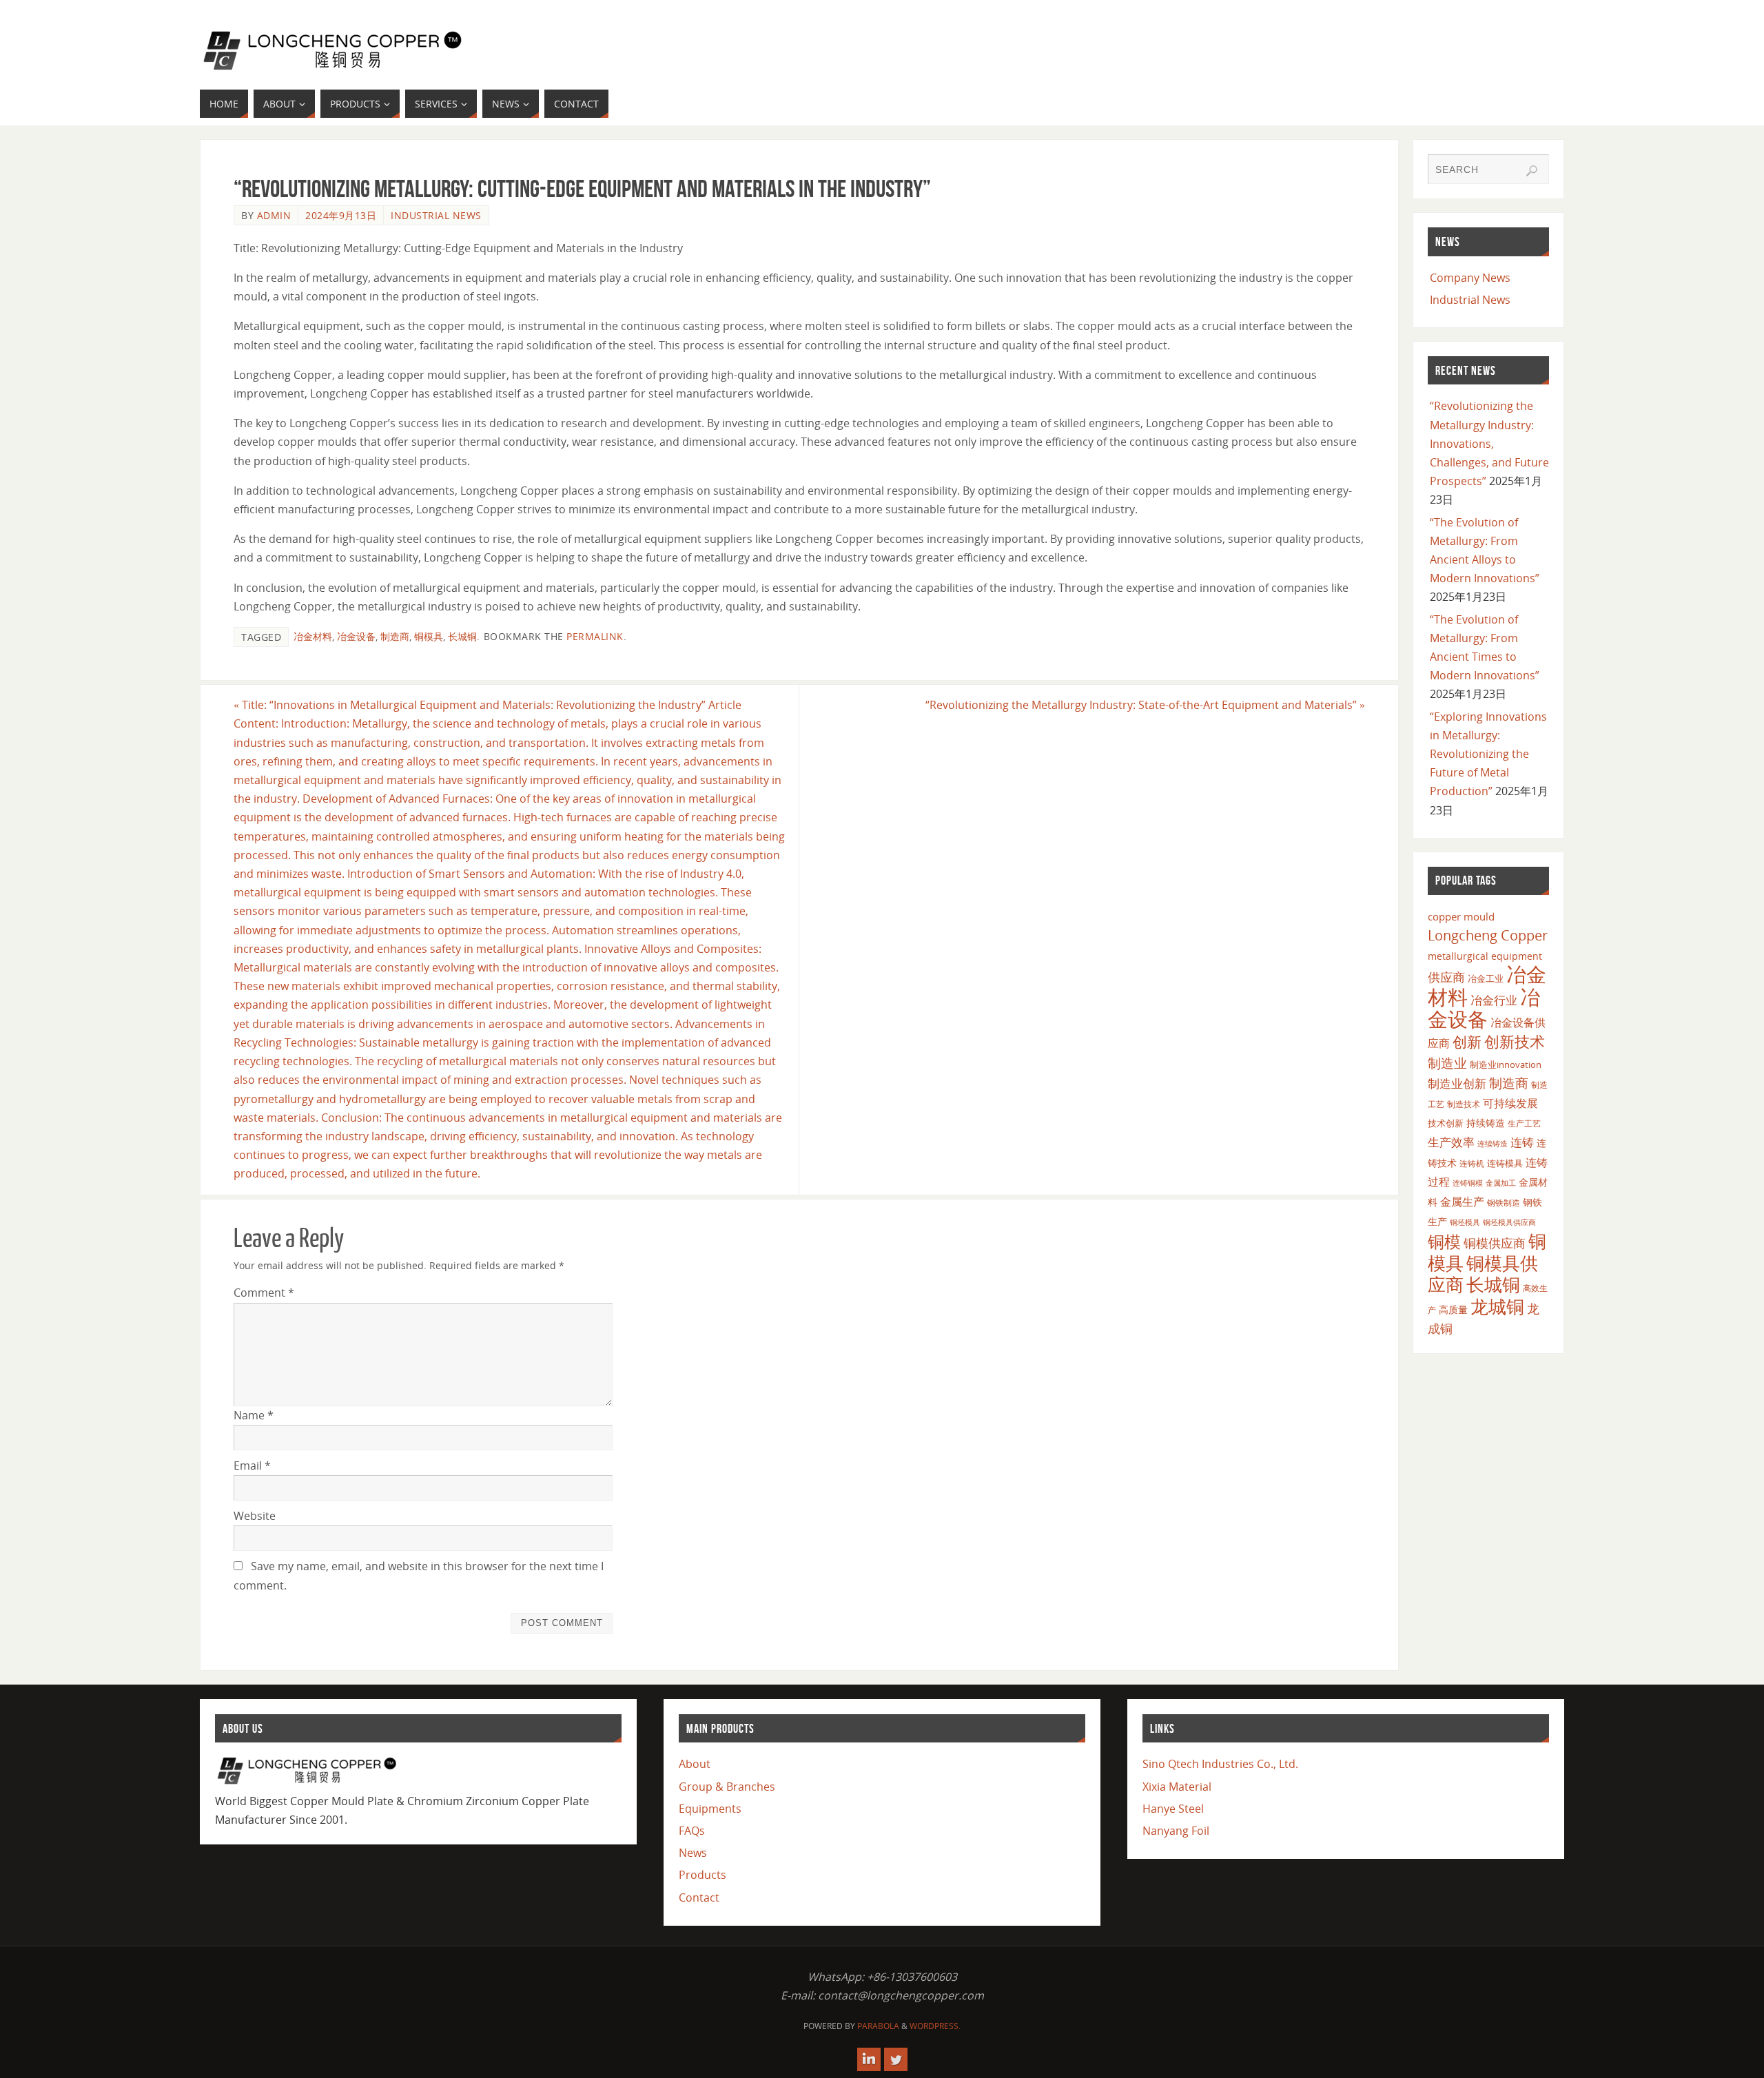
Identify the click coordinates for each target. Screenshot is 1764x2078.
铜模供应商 (1495, 1243)
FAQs (692, 1831)
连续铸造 (1493, 1143)
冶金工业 (1486, 978)
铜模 (1444, 1241)
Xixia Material (1177, 1787)
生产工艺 (1524, 1123)
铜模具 (429, 636)
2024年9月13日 (341, 215)
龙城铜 (1497, 1306)
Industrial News (436, 215)
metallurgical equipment (1485, 956)
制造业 (1447, 1063)
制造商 (395, 636)
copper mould (1461, 916)
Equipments (710, 1809)
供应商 (1446, 977)
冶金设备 (356, 636)
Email (252, 1465)
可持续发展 (1510, 1103)
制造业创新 (1457, 1083)
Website (255, 1516)
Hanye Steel (1173, 1809)
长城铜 (462, 636)
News (693, 1853)
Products (702, 1875)
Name (254, 1415)
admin (274, 215)
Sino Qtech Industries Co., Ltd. (1220, 1764)
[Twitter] (896, 2059)
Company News (1470, 278)
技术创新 (1446, 1123)
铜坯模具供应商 (1509, 1222)
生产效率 (1451, 1142)
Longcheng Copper (1488, 935)
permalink (595, 636)
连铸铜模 (1468, 1183)
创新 (1467, 1041)
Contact (699, 1897)
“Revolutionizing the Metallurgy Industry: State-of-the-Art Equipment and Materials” (1145, 705)
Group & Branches (727, 1787)
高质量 (1453, 1309)
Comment (264, 1293)
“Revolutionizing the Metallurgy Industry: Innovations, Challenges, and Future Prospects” (1489, 443)
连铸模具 (1505, 1163)
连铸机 (1472, 1163)
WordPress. (935, 2026)
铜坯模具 (1465, 1222)
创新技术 (1515, 1041)
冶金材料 (313, 636)
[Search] (1532, 171)
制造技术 (1464, 1104)
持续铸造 (1486, 1123)
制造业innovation (1506, 1064)
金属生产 (1462, 1202)
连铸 (1522, 1142)
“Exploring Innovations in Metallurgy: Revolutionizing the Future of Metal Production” (1488, 754)
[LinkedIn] (869, 2059)
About (695, 1764)
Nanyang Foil (1176, 1831)
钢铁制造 (1504, 1202)
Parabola (878, 2026)
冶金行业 (1494, 1000)
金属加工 (1501, 1183)
